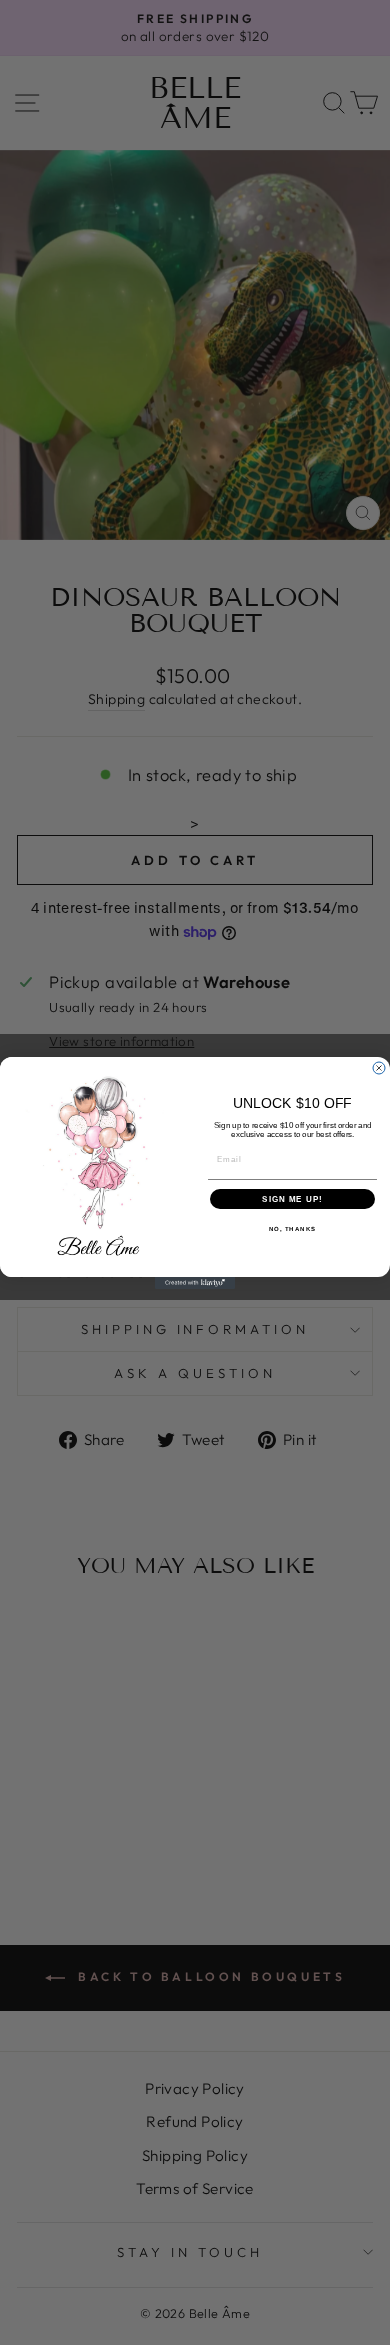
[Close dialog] (379, 1068)
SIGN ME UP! (292, 1198)
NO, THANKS (293, 1228)
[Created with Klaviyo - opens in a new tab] (195, 1283)
